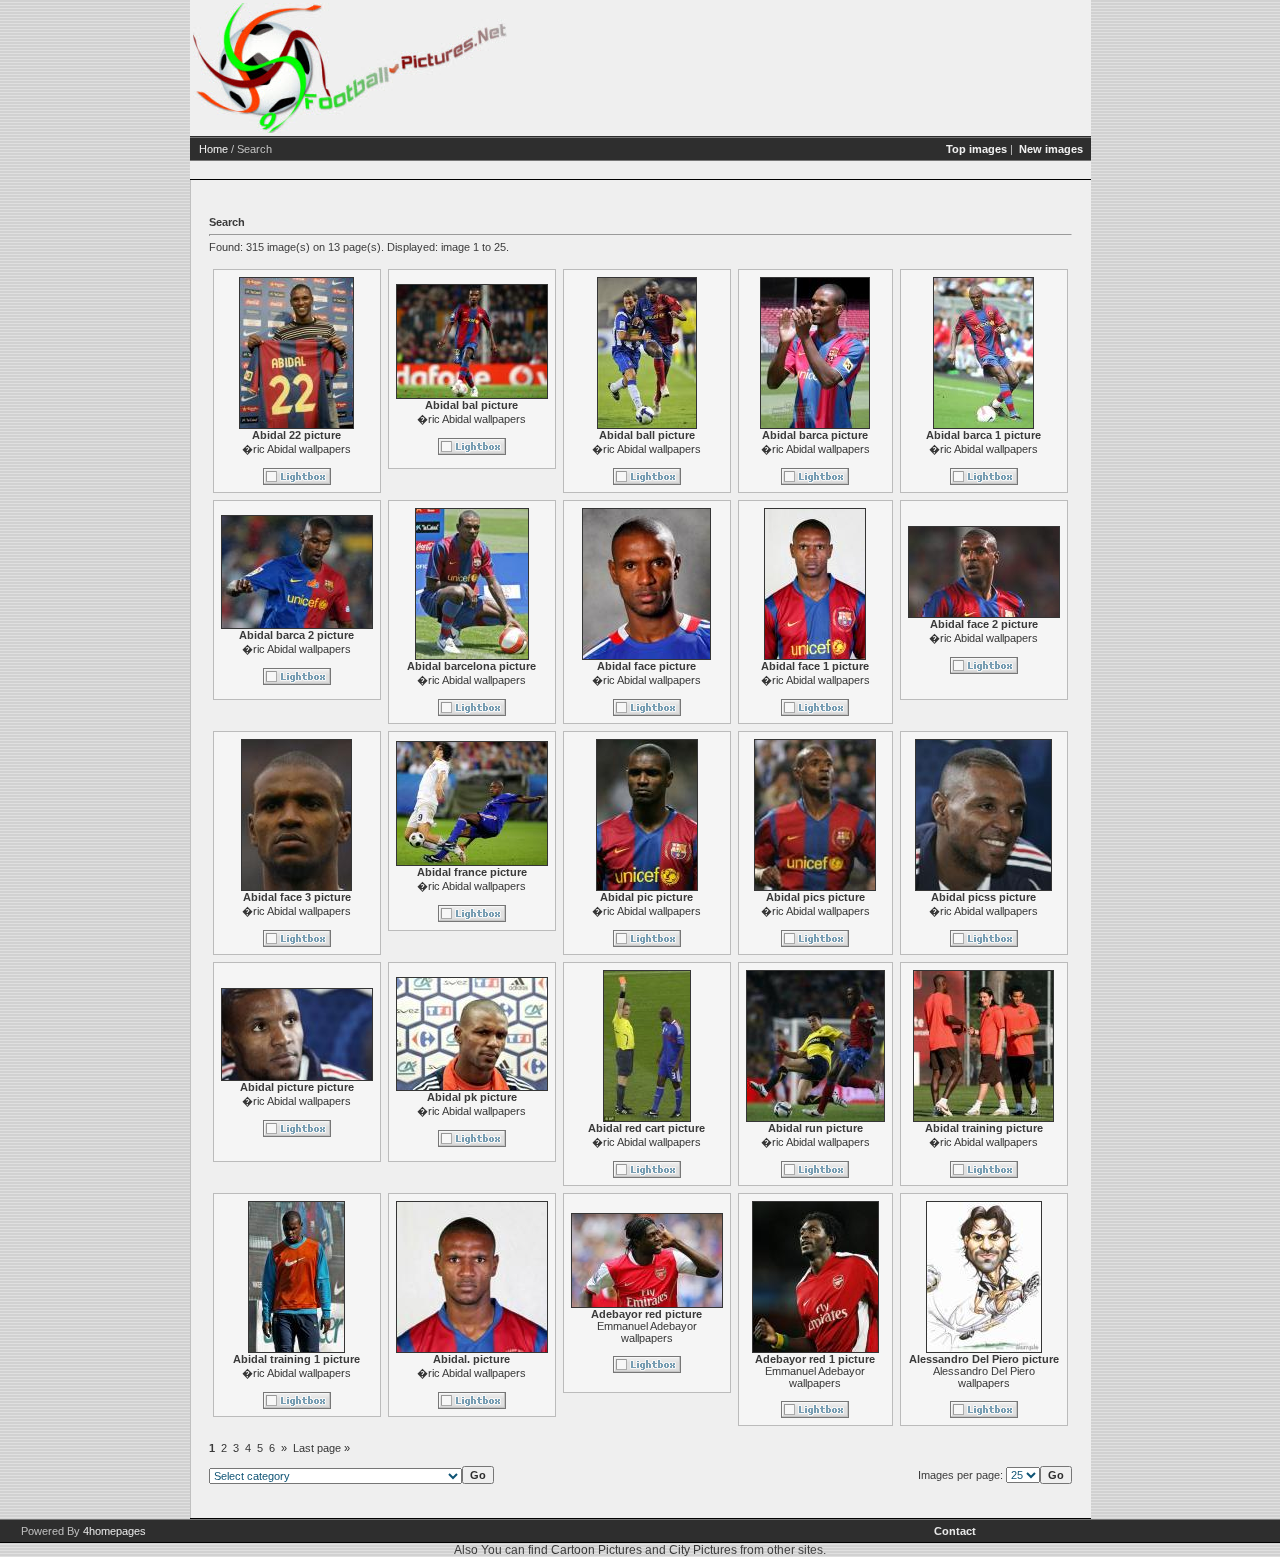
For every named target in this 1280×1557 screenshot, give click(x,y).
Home (213, 149)
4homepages (114, 1531)
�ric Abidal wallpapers (296, 449)
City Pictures (703, 1550)
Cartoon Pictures (596, 1550)
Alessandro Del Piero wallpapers (984, 1377)
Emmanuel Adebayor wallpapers (647, 1332)
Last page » (321, 1448)
